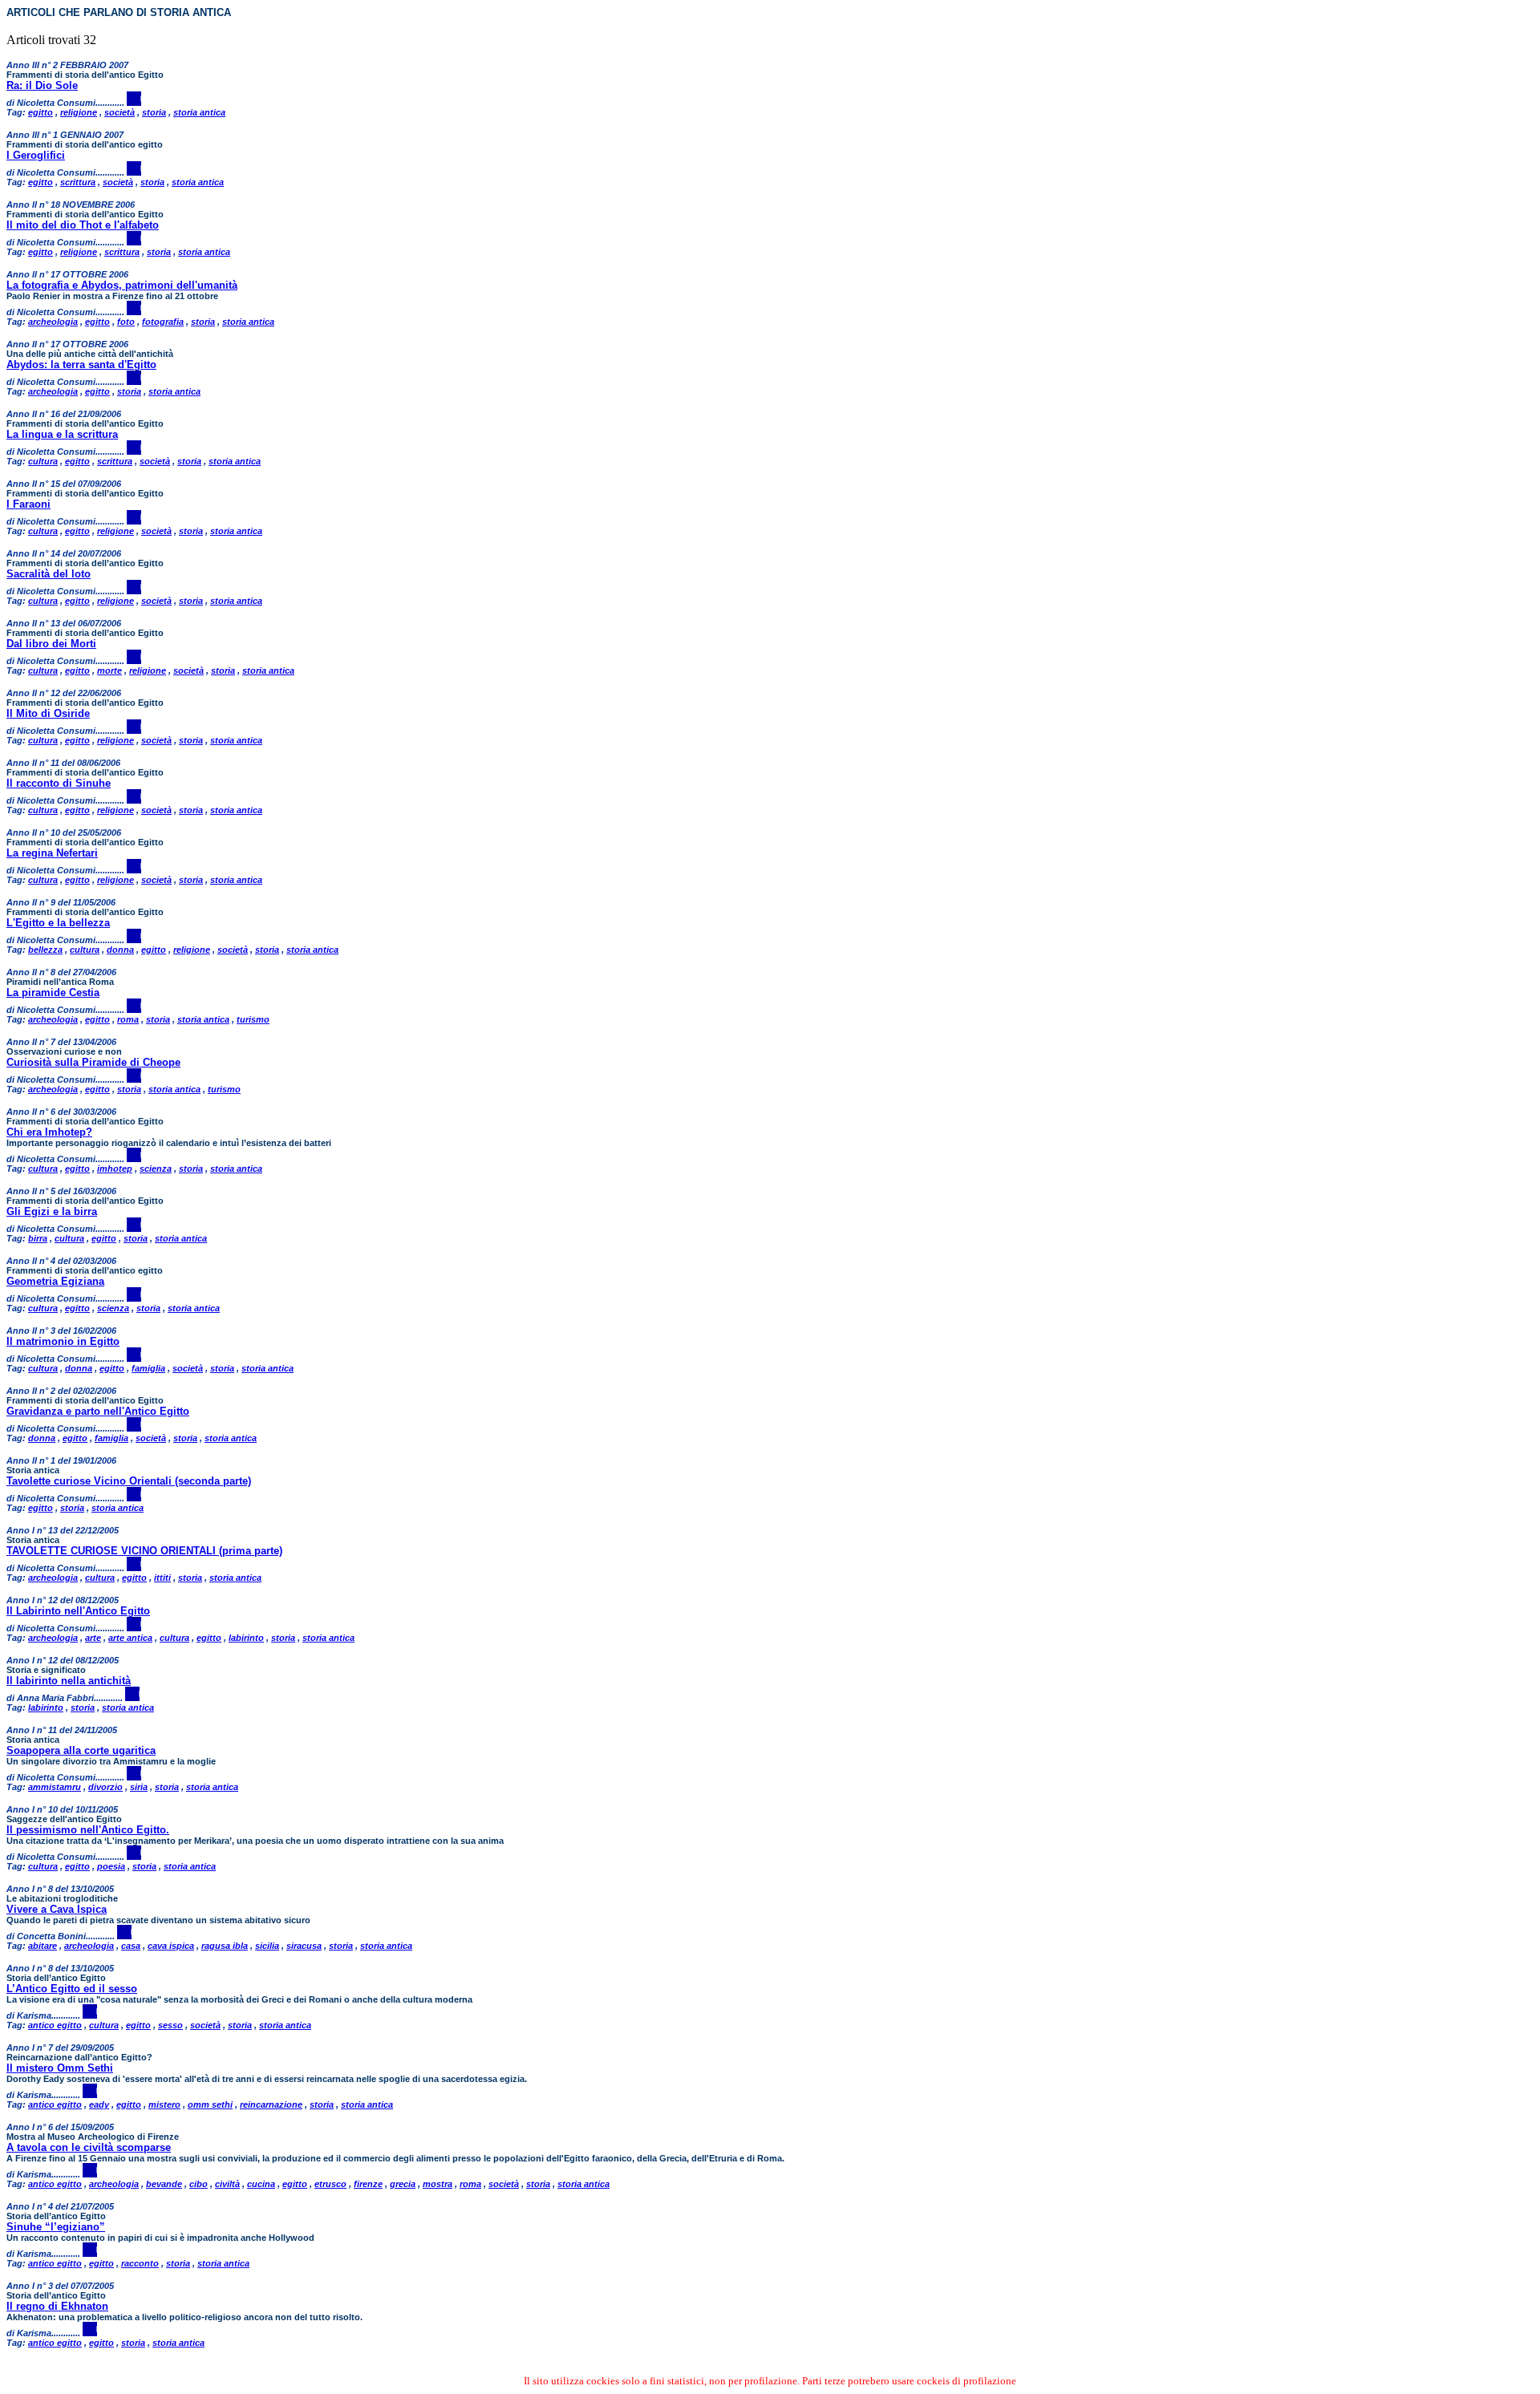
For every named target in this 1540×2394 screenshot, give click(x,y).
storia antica (199, 112)
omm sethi (210, 2104)
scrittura (78, 182)
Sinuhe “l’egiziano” (56, 2227)
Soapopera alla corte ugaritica (81, 1750)
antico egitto (55, 2025)
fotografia (163, 322)
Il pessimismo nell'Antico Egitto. (88, 1830)
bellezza (45, 950)
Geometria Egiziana (55, 1281)
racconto (140, 2263)
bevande (164, 2184)
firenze (368, 2184)
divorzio (105, 1787)
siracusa (304, 1946)
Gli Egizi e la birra (52, 1211)
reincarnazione (271, 2104)
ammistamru (55, 1787)
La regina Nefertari (52, 853)
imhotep (115, 1169)
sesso (170, 2025)
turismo (253, 1019)
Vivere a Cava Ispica (57, 1909)
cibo (199, 2184)
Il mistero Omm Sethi (60, 2068)
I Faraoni (28, 504)
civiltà (227, 2184)
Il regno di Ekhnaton (57, 2306)
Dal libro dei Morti (51, 644)
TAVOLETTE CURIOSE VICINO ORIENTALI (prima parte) (144, 1551)
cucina (261, 2184)
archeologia (53, 322)
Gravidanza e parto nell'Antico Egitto (98, 1411)
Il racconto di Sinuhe (59, 783)
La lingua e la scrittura (62, 434)
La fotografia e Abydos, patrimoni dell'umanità (122, 285)
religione (79, 112)
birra (38, 1238)
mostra (438, 2184)
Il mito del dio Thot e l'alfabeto (83, 225)
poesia (111, 1866)
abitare (43, 1946)
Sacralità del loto (49, 574)
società (120, 112)
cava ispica (171, 1946)
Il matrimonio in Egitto (63, 1341)
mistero (164, 2104)
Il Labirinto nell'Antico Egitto (78, 1611)
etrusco (330, 2184)
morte (109, 670)
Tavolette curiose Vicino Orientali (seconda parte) (129, 1481)
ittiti (162, 1578)
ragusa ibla (225, 1946)
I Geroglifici (36, 155)
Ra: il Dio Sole (42, 85)
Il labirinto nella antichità (69, 1681)
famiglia (148, 1368)
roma (128, 1019)
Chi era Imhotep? (49, 1132)
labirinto (246, 1638)
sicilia (267, 1946)
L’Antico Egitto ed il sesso (72, 1989)
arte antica (130, 1638)
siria (139, 1787)
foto (126, 322)
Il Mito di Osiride (48, 713)
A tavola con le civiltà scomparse (89, 2147)
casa (131, 1946)
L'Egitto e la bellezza (58, 923)
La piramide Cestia (53, 992)
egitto (41, 112)
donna (120, 950)
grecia (403, 2184)
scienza (156, 1169)
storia (154, 112)
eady (99, 2104)
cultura (43, 461)
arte (93, 1638)
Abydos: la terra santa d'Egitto (81, 365)
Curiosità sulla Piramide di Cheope (93, 1062)
